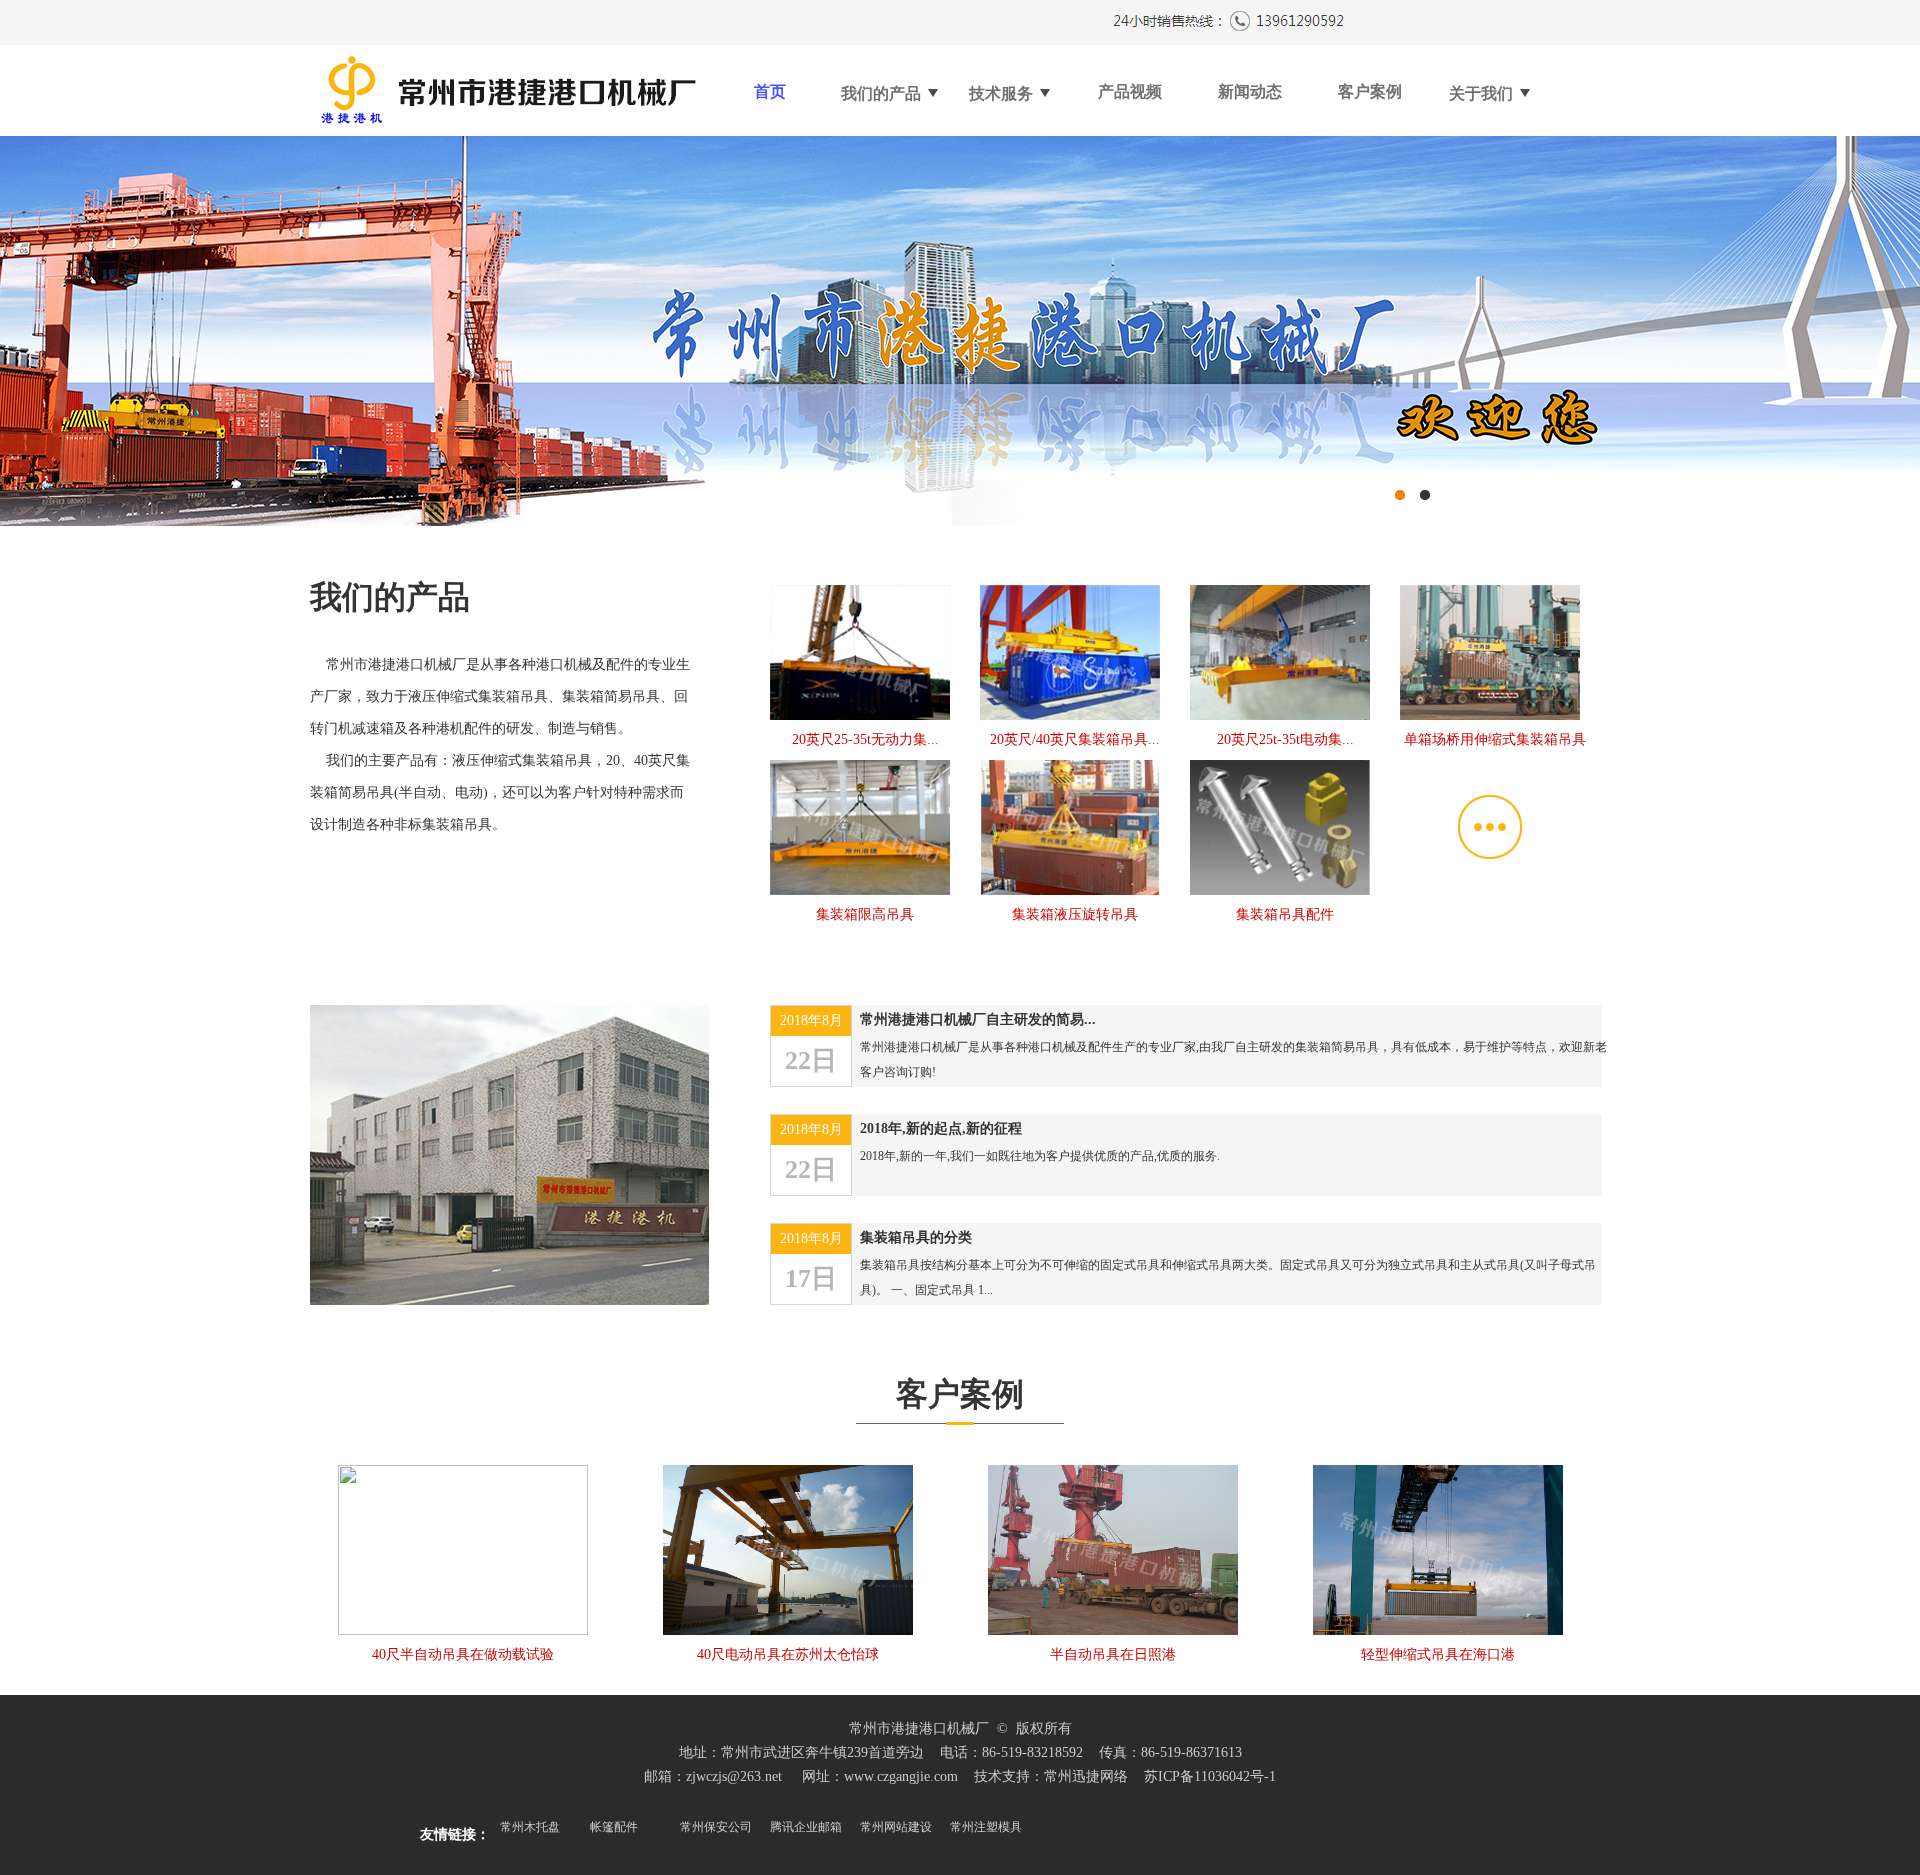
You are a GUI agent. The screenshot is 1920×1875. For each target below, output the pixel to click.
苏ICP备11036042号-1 (1210, 1776)
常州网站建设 (896, 1827)
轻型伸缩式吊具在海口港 (1438, 1654)
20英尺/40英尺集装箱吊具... (1075, 739)
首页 (770, 91)
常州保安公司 (716, 1827)
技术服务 (1003, 93)
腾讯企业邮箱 (806, 1827)
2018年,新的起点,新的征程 (941, 1128)
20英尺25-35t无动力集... (865, 739)
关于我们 (1483, 93)
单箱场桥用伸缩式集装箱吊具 (1495, 739)
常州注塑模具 (986, 1827)
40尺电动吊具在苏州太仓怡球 (788, 1654)
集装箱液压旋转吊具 (1075, 914)
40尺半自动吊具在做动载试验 (463, 1654)
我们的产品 (883, 93)
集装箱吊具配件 (1285, 914)
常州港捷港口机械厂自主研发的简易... (978, 1019)
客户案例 (1370, 91)
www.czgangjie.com (901, 1776)
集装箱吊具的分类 (916, 1237)
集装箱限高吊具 (865, 914)
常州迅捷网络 (1086, 1776)
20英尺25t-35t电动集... (1285, 739)
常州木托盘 (530, 1827)
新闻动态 (1250, 91)
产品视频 (1130, 91)
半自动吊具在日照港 (1113, 1654)
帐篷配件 (614, 1827)
